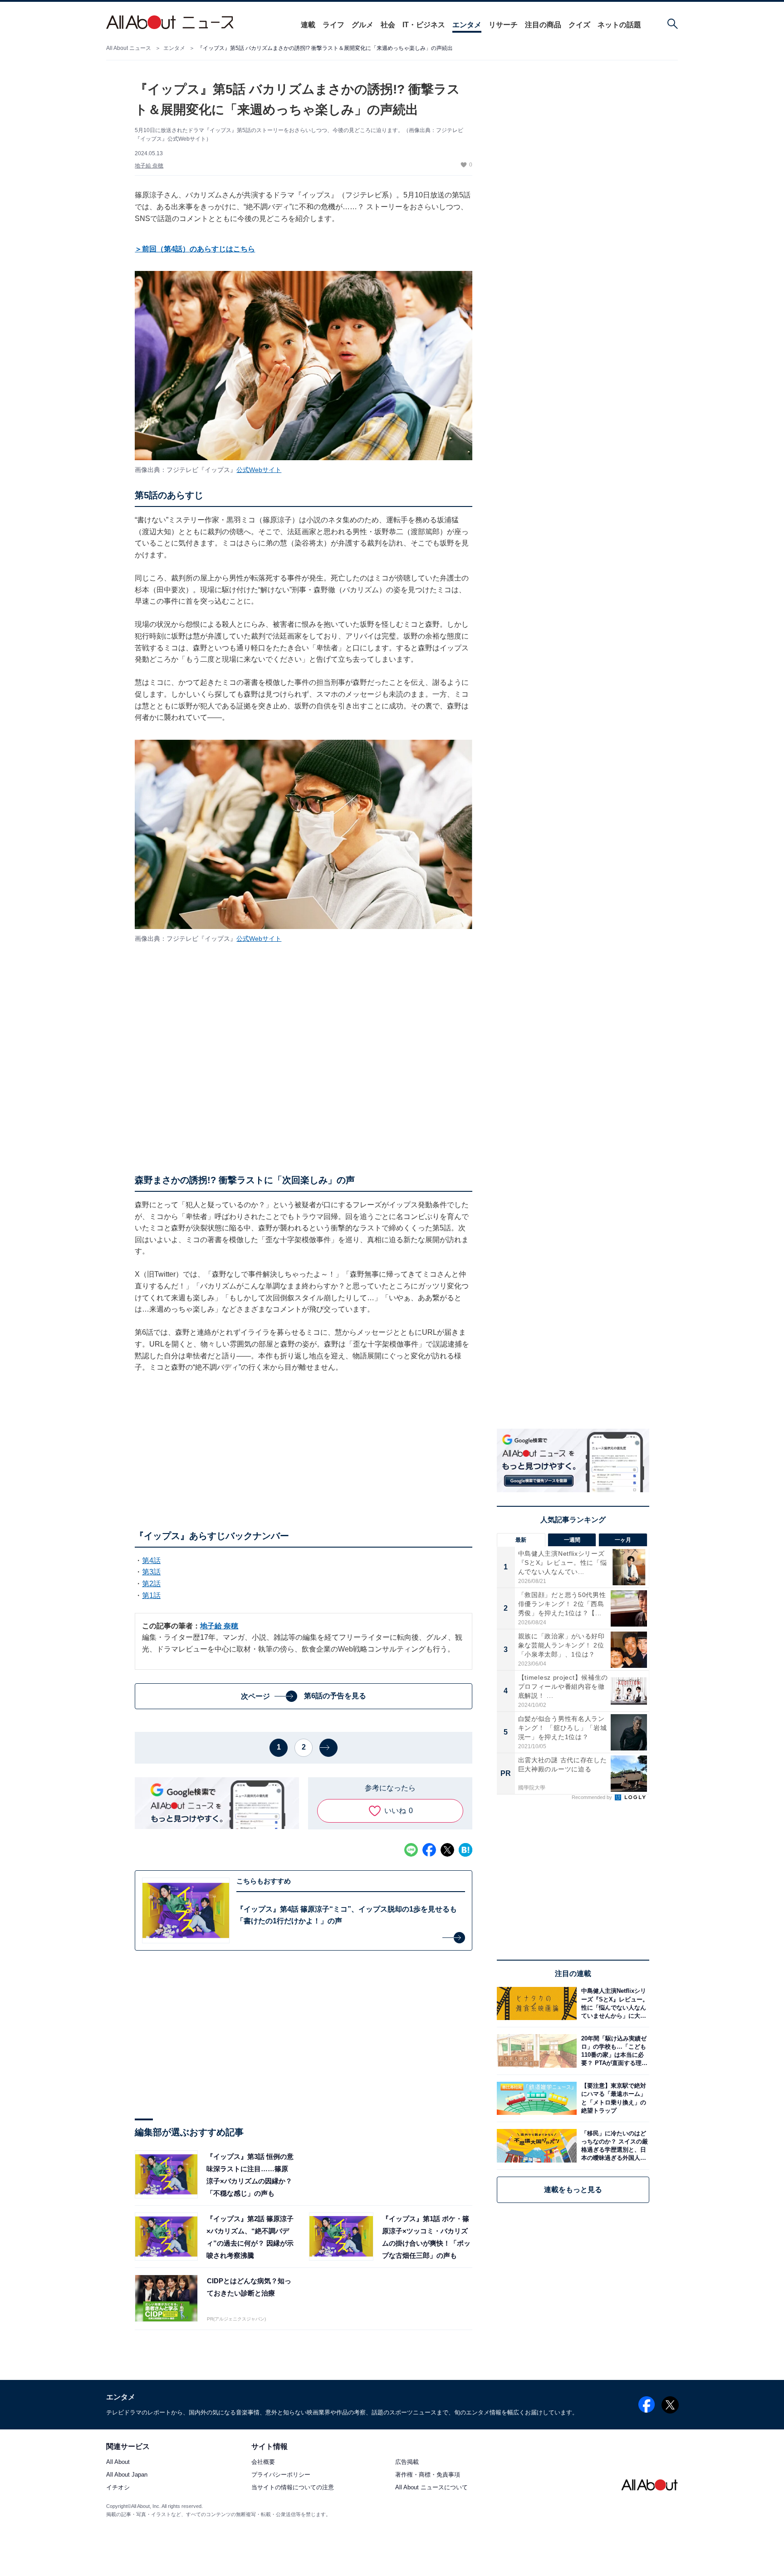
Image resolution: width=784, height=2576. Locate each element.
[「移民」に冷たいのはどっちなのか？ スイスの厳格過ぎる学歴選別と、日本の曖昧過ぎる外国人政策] (613, 2146)
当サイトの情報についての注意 (293, 2488)
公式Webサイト (259, 470)
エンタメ (467, 25)
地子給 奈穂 (149, 166)
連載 (308, 25)
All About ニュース (129, 48)
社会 (388, 25)
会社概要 (263, 2462)
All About (118, 2462)
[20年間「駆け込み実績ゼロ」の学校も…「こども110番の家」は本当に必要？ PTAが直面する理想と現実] (613, 2051)
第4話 (151, 1561)
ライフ (333, 25)
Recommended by (593, 1797)
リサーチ (503, 25)
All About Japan (127, 2475)
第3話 (151, 1572)
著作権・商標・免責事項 (428, 2475)
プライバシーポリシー (281, 2475)
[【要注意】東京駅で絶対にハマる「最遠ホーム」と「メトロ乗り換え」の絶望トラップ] (613, 2098)
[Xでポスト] (447, 1850)
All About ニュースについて (431, 2488)
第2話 (151, 1584)
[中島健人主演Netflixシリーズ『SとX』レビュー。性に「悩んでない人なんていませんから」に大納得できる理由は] (613, 2003)
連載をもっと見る (573, 2190)
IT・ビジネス (424, 25)
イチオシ (118, 2488)
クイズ (579, 25)
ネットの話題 (619, 25)
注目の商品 (543, 25)
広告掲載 (407, 2462)
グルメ (363, 25)
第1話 (151, 1595)
